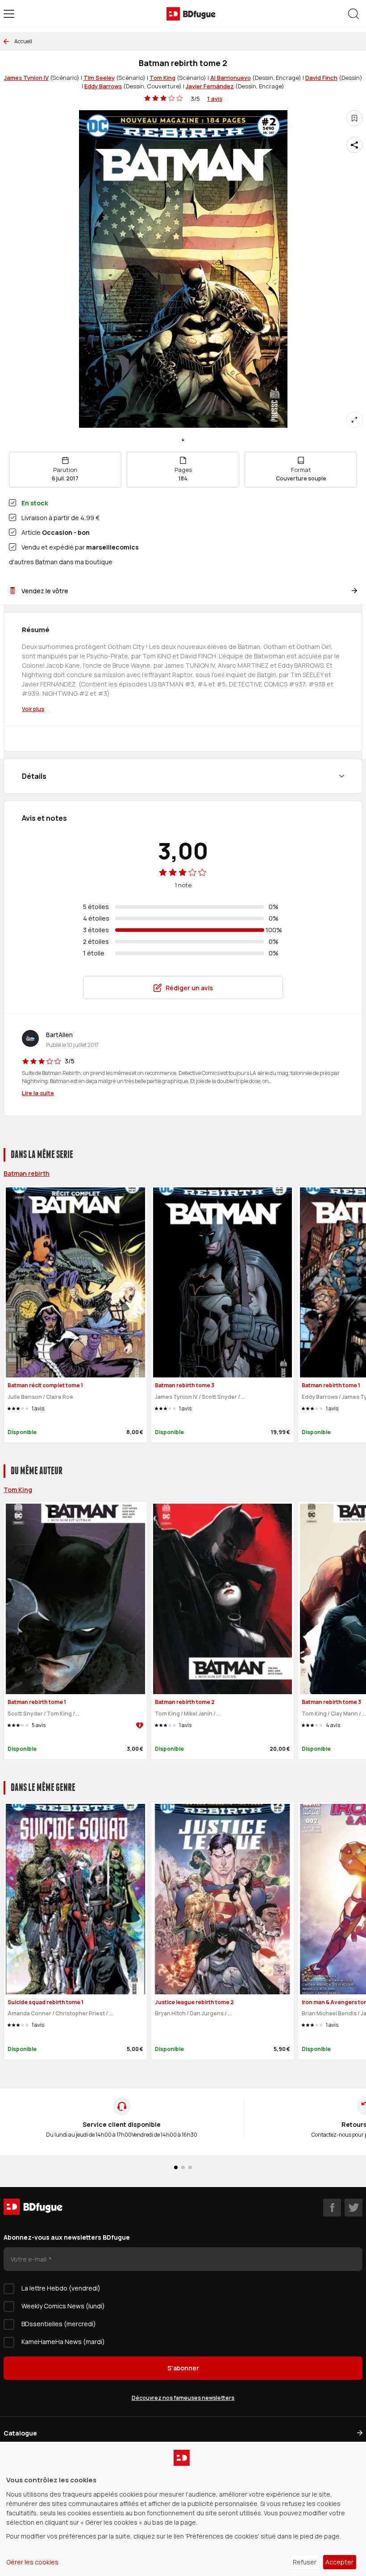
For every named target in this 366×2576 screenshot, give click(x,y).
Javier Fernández (210, 86)
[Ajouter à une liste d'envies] (354, 118)
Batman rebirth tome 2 (185, 1702)
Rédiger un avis (189, 988)
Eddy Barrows (103, 86)
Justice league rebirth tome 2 (194, 2002)
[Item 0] (183, 440)
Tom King (162, 78)
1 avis (215, 99)
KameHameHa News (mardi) (63, 2342)
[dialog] (183, 2509)
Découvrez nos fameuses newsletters (183, 2398)
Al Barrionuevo (231, 78)
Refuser (305, 2562)
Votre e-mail (29, 2259)
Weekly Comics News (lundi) (63, 2306)
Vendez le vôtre (45, 591)
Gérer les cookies (32, 2562)
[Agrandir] (354, 420)
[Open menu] (9, 14)
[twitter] (354, 2208)
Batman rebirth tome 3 (185, 1385)
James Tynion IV (26, 78)
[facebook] (332, 2208)
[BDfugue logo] (191, 14)
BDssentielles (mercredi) (59, 2324)
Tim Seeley (99, 78)
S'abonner (183, 2368)
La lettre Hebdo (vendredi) (61, 2288)
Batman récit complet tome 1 (45, 1385)
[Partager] (354, 145)
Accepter (339, 2562)
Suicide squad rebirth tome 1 (46, 2002)
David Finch (321, 78)
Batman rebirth (27, 1173)
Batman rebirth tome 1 (331, 1385)
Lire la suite (38, 1093)
